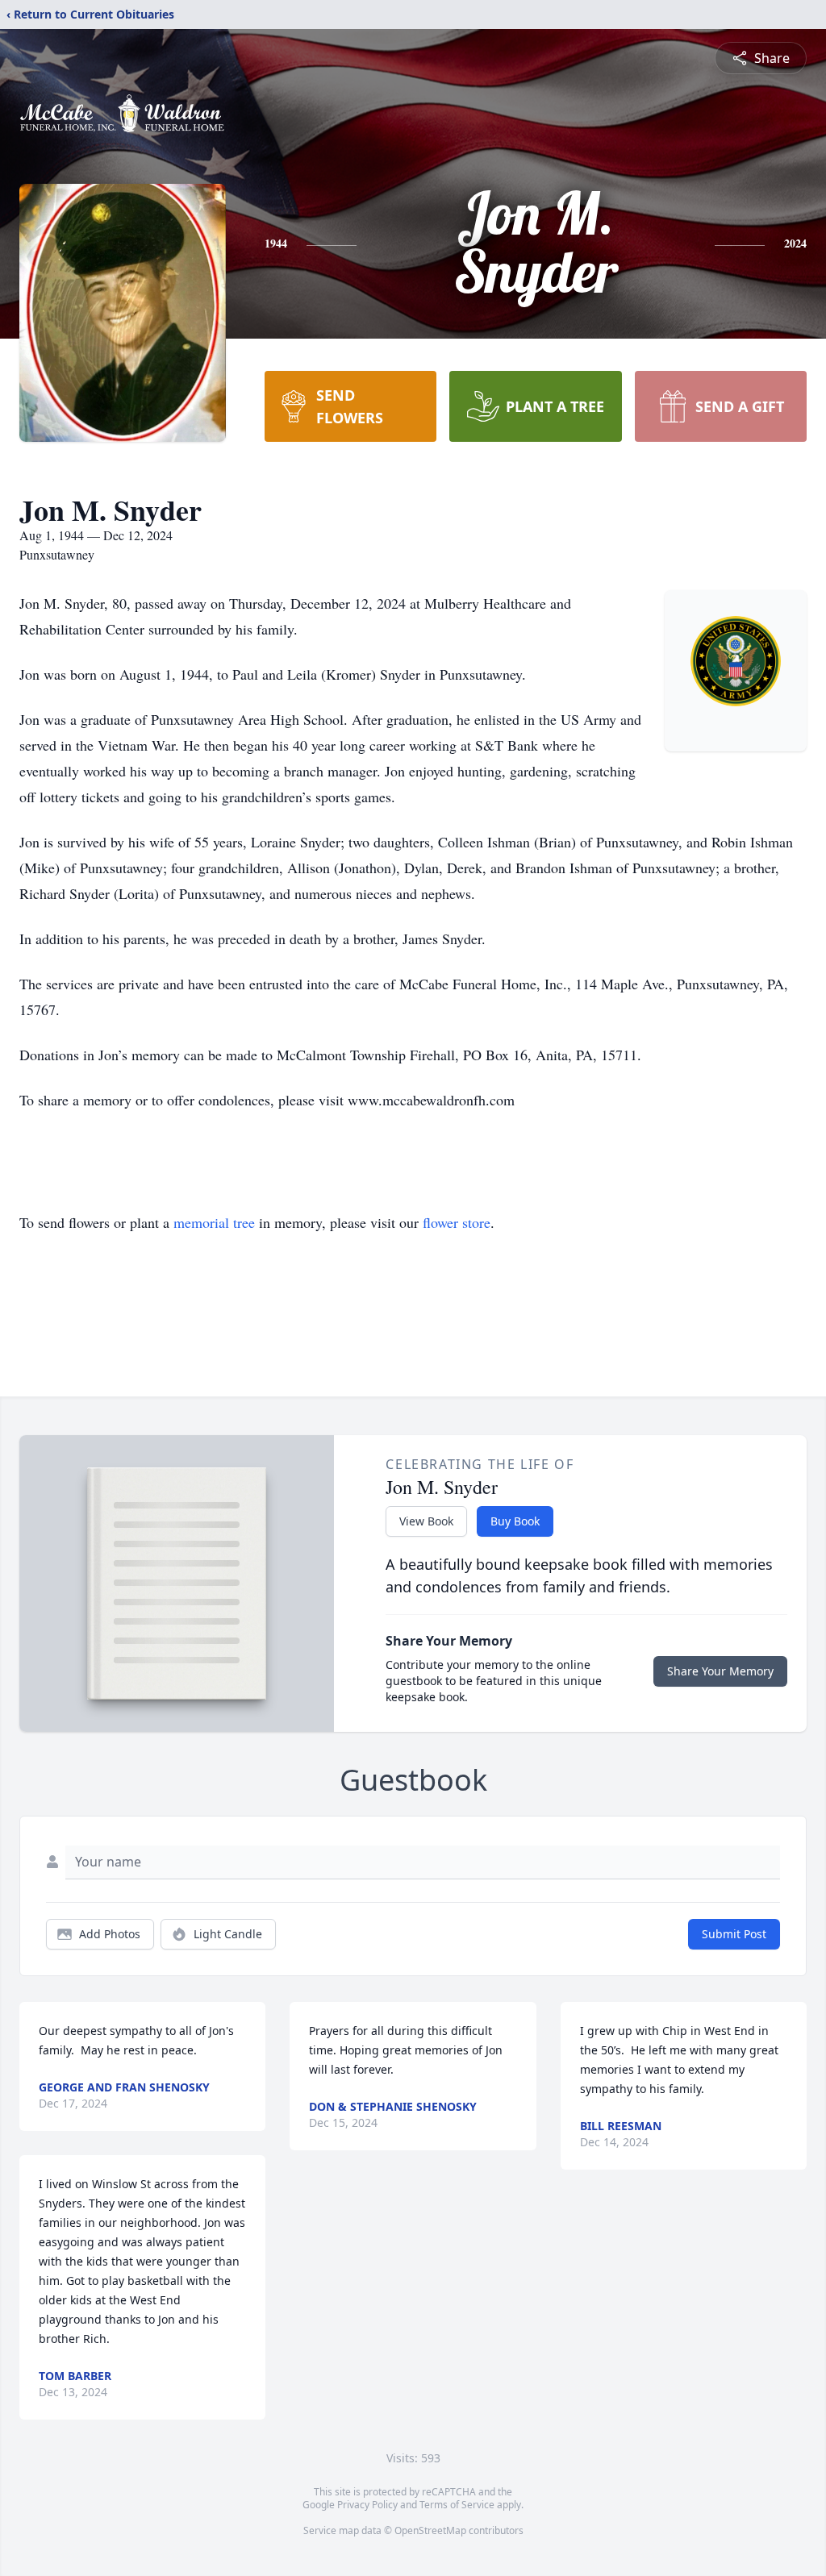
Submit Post (734, 1934)
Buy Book (515, 1521)
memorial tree (214, 1222)
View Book (426, 1521)
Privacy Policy (367, 2505)
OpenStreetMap (430, 2530)
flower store (457, 1222)
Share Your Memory (720, 1671)
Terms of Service (457, 2505)
